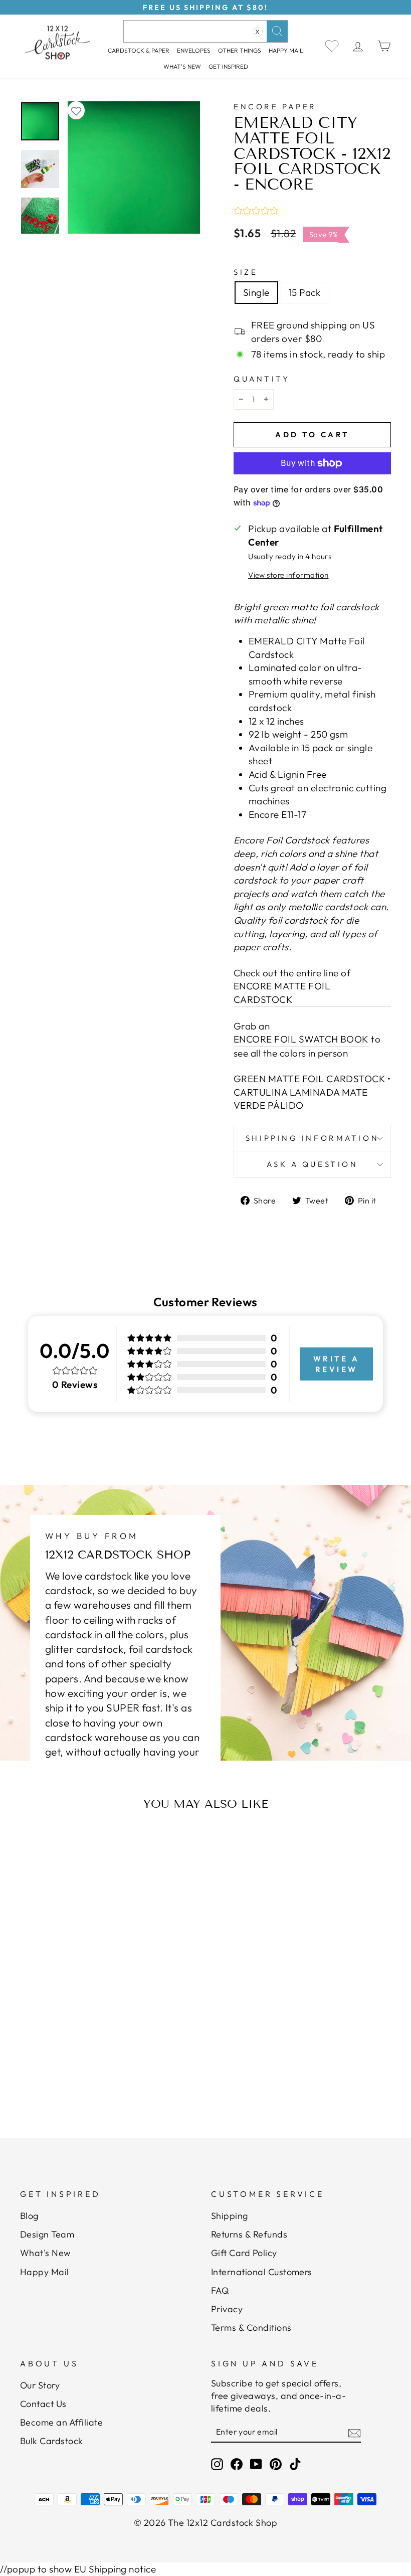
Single (256, 292)
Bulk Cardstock (52, 2441)
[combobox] (205, 31)
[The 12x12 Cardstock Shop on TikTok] (295, 2464)
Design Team (47, 2234)
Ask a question (313, 1164)
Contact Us (43, 2404)
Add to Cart (73, 2063)
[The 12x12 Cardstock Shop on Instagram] (217, 2464)
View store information (288, 575)
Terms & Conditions (251, 2328)
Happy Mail (45, 2272)
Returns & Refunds (249, 2234)
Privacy (227, 2309)
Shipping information (312, 1138)
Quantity (262, 379)
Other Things (240, 50)
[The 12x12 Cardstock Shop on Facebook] (237, 2464)
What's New (182, 66)
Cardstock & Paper (139, 50)
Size (246, 272)
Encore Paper (275, 107)
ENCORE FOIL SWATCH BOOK (301, 1039)
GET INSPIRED (228, 66)
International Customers (262, 2272)
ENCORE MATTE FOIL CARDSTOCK (282, 993)
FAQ (220, 2290)
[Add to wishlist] (76, 111)
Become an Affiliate (61, 2422)
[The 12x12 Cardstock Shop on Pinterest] (276, 2464)
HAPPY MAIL (286, 50)
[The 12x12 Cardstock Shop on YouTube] (256, 2464)
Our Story (40, 2385)
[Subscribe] (354, 2433)
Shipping (230, 2216)
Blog (29, 2216)
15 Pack (304, 292)
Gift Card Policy (244, 2253)
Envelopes (194, 50)
